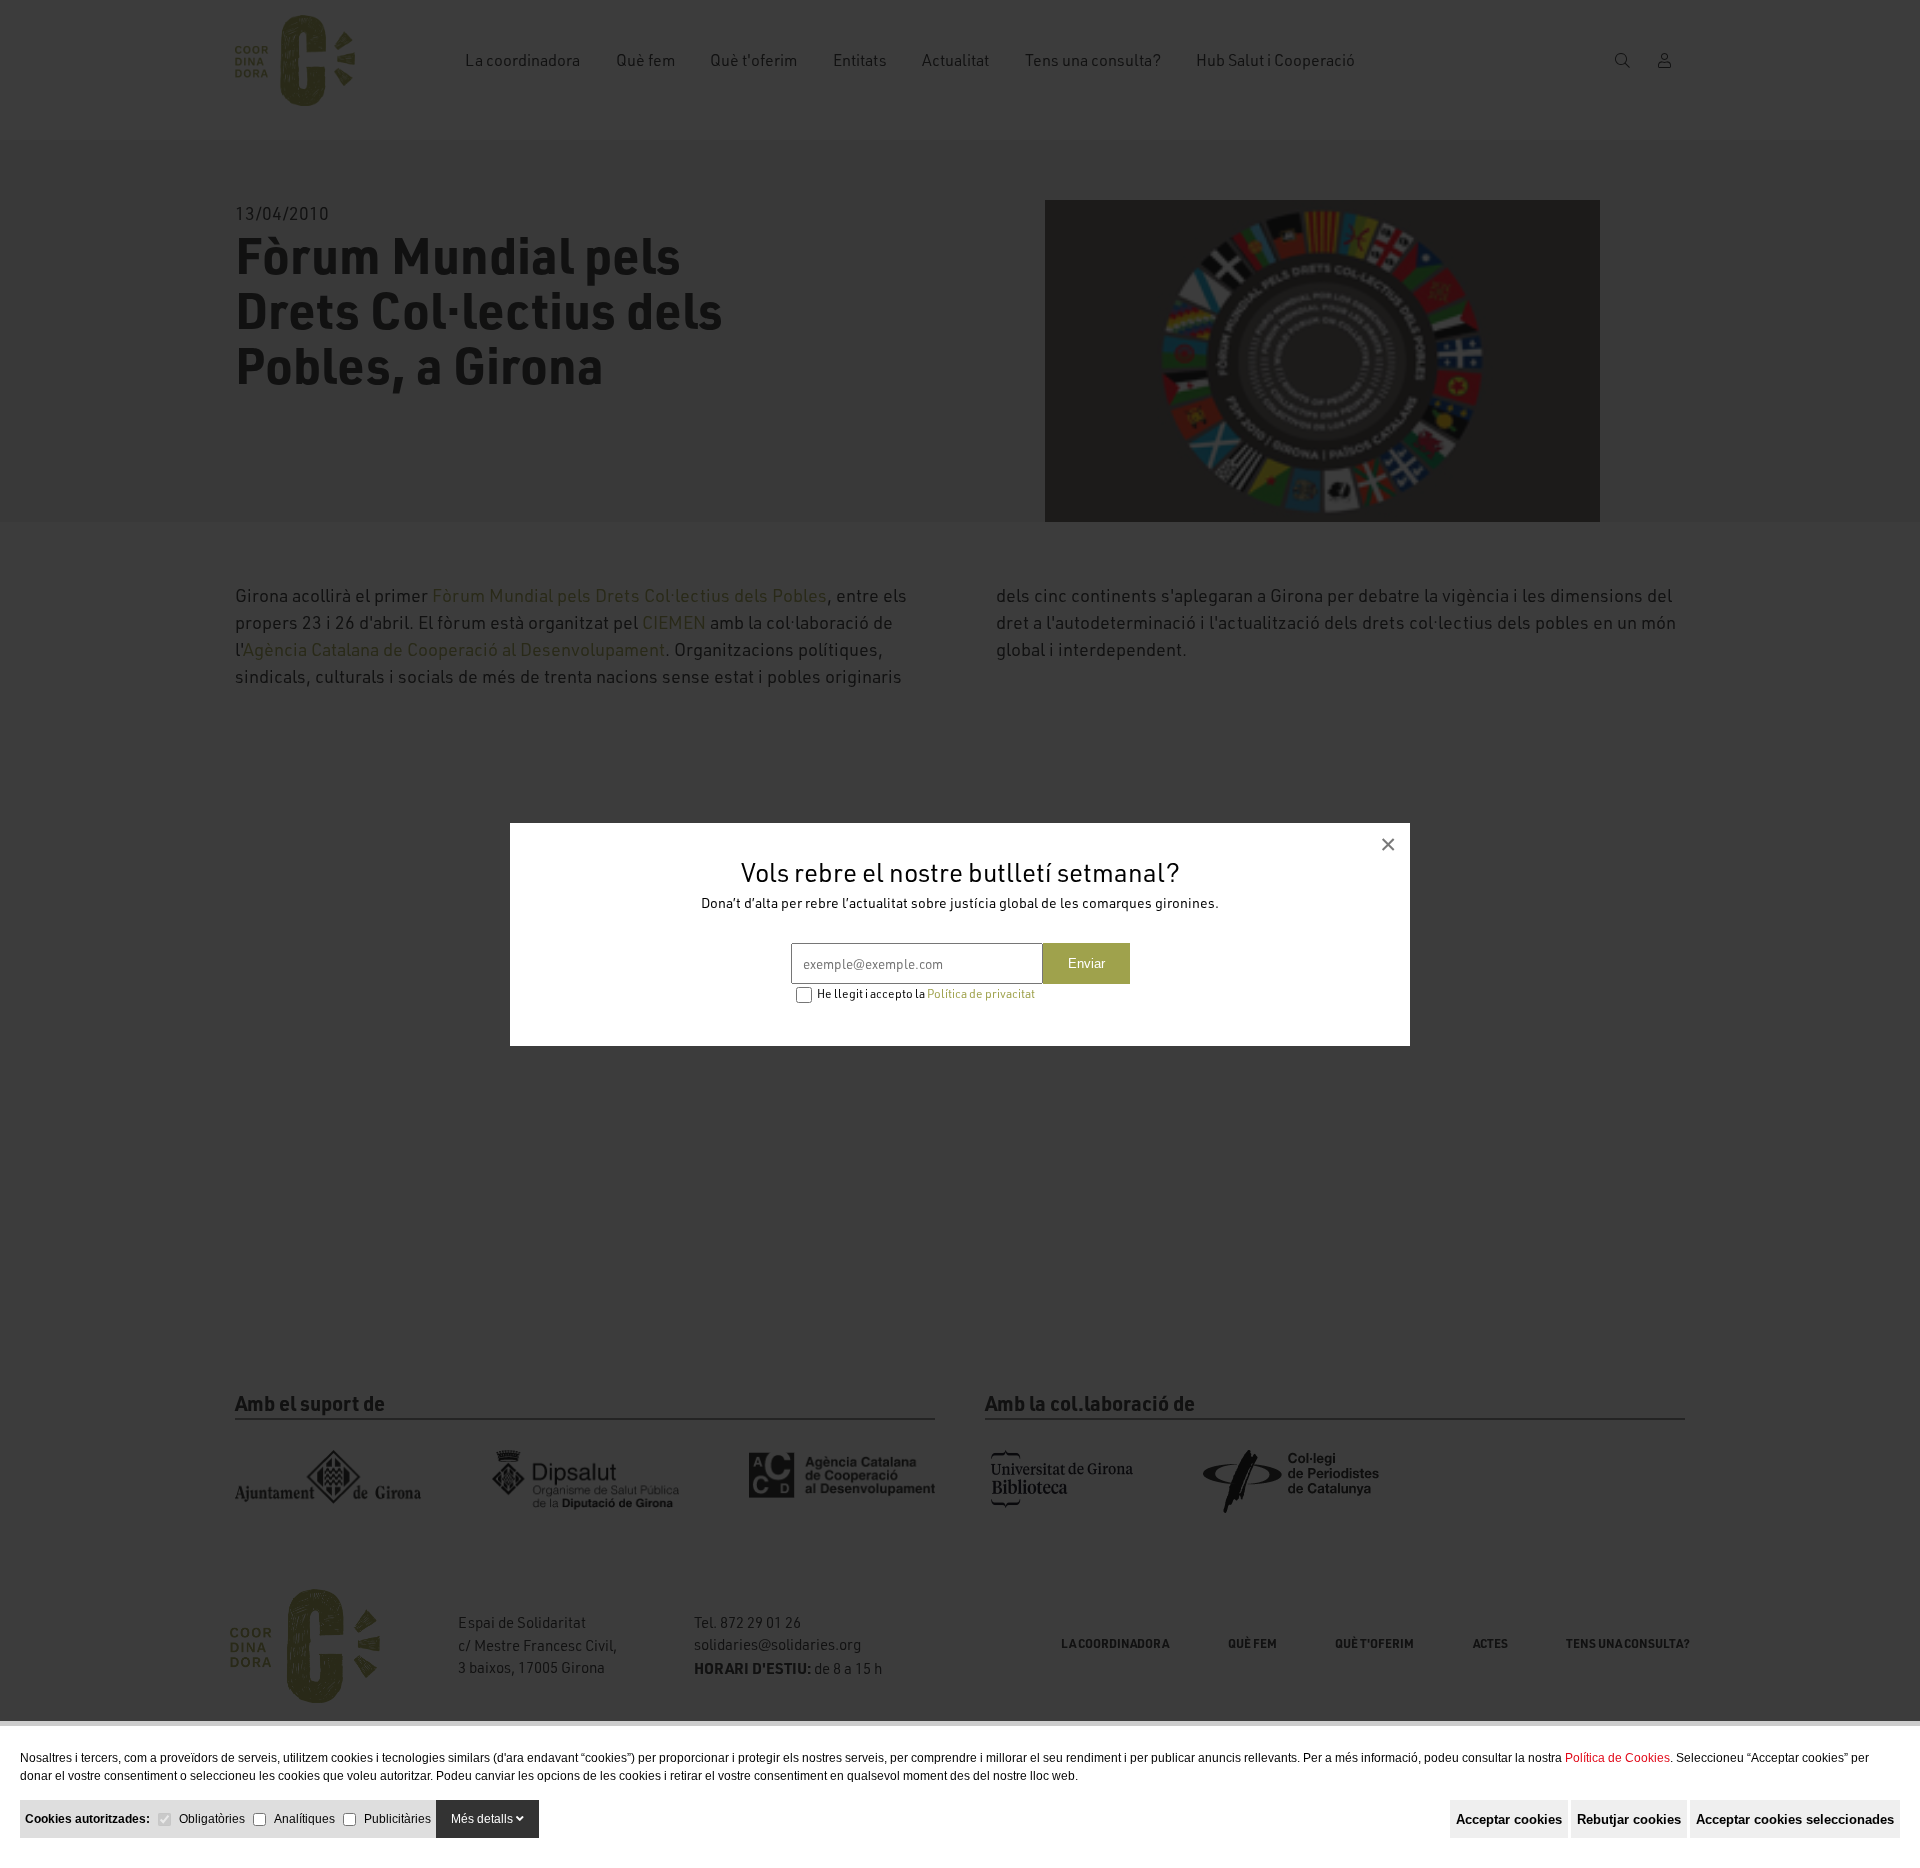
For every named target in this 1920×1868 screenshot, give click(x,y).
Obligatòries (212, 1819)
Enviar (1086, 963)
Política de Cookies (1617, 1758)
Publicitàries (397, 1819)
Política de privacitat (981, 993)
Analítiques (304, 1819)
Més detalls (483, 1819)
